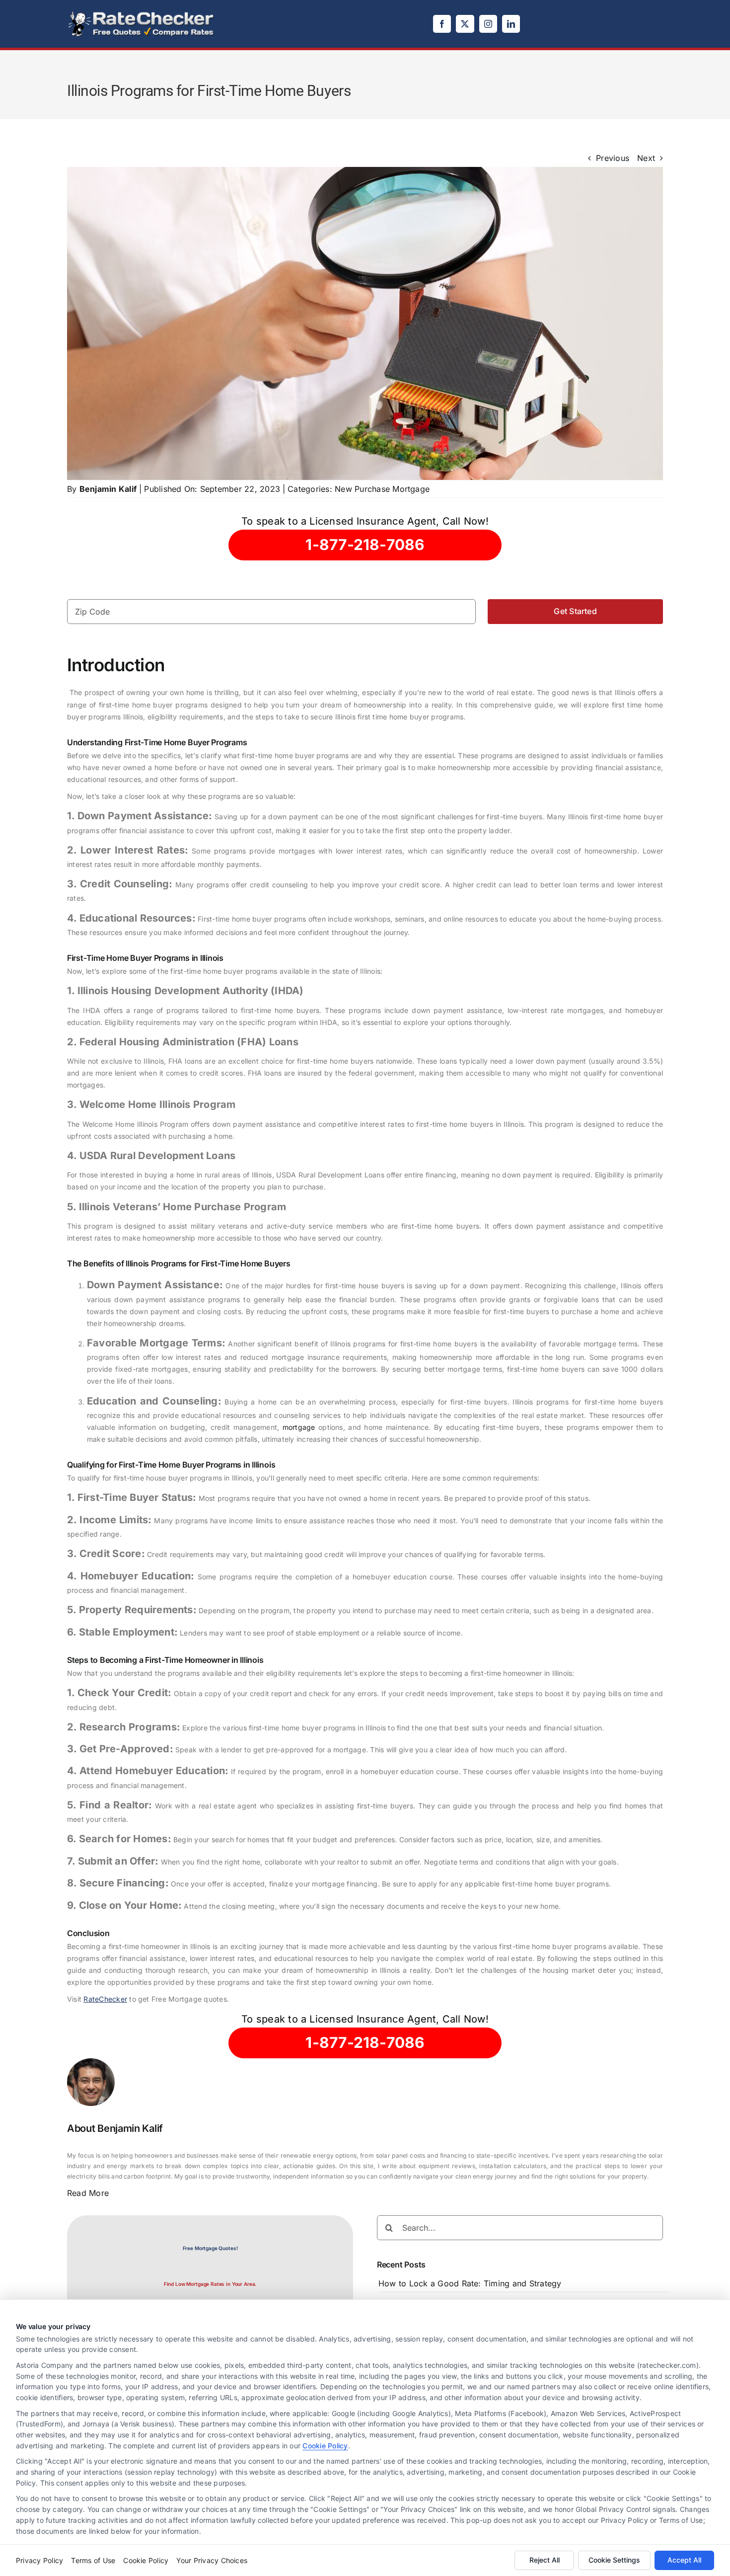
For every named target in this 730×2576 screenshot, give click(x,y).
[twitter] (465, 24)
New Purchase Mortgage (382, 489)
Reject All (545, 2560)
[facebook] (442, 24)
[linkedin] (511, 24)
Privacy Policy (39, 2560)
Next (646, 158)
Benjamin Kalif (108, 489)
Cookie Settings (614, 2560)
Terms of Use (93, 2560)
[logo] (142, 14)
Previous (613, 158)
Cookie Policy (325, 2446)
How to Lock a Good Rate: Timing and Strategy (470, 2283)
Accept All (684, 2560)
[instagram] (488, 24)
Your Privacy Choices (212, 2560)
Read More (88, 2193)
